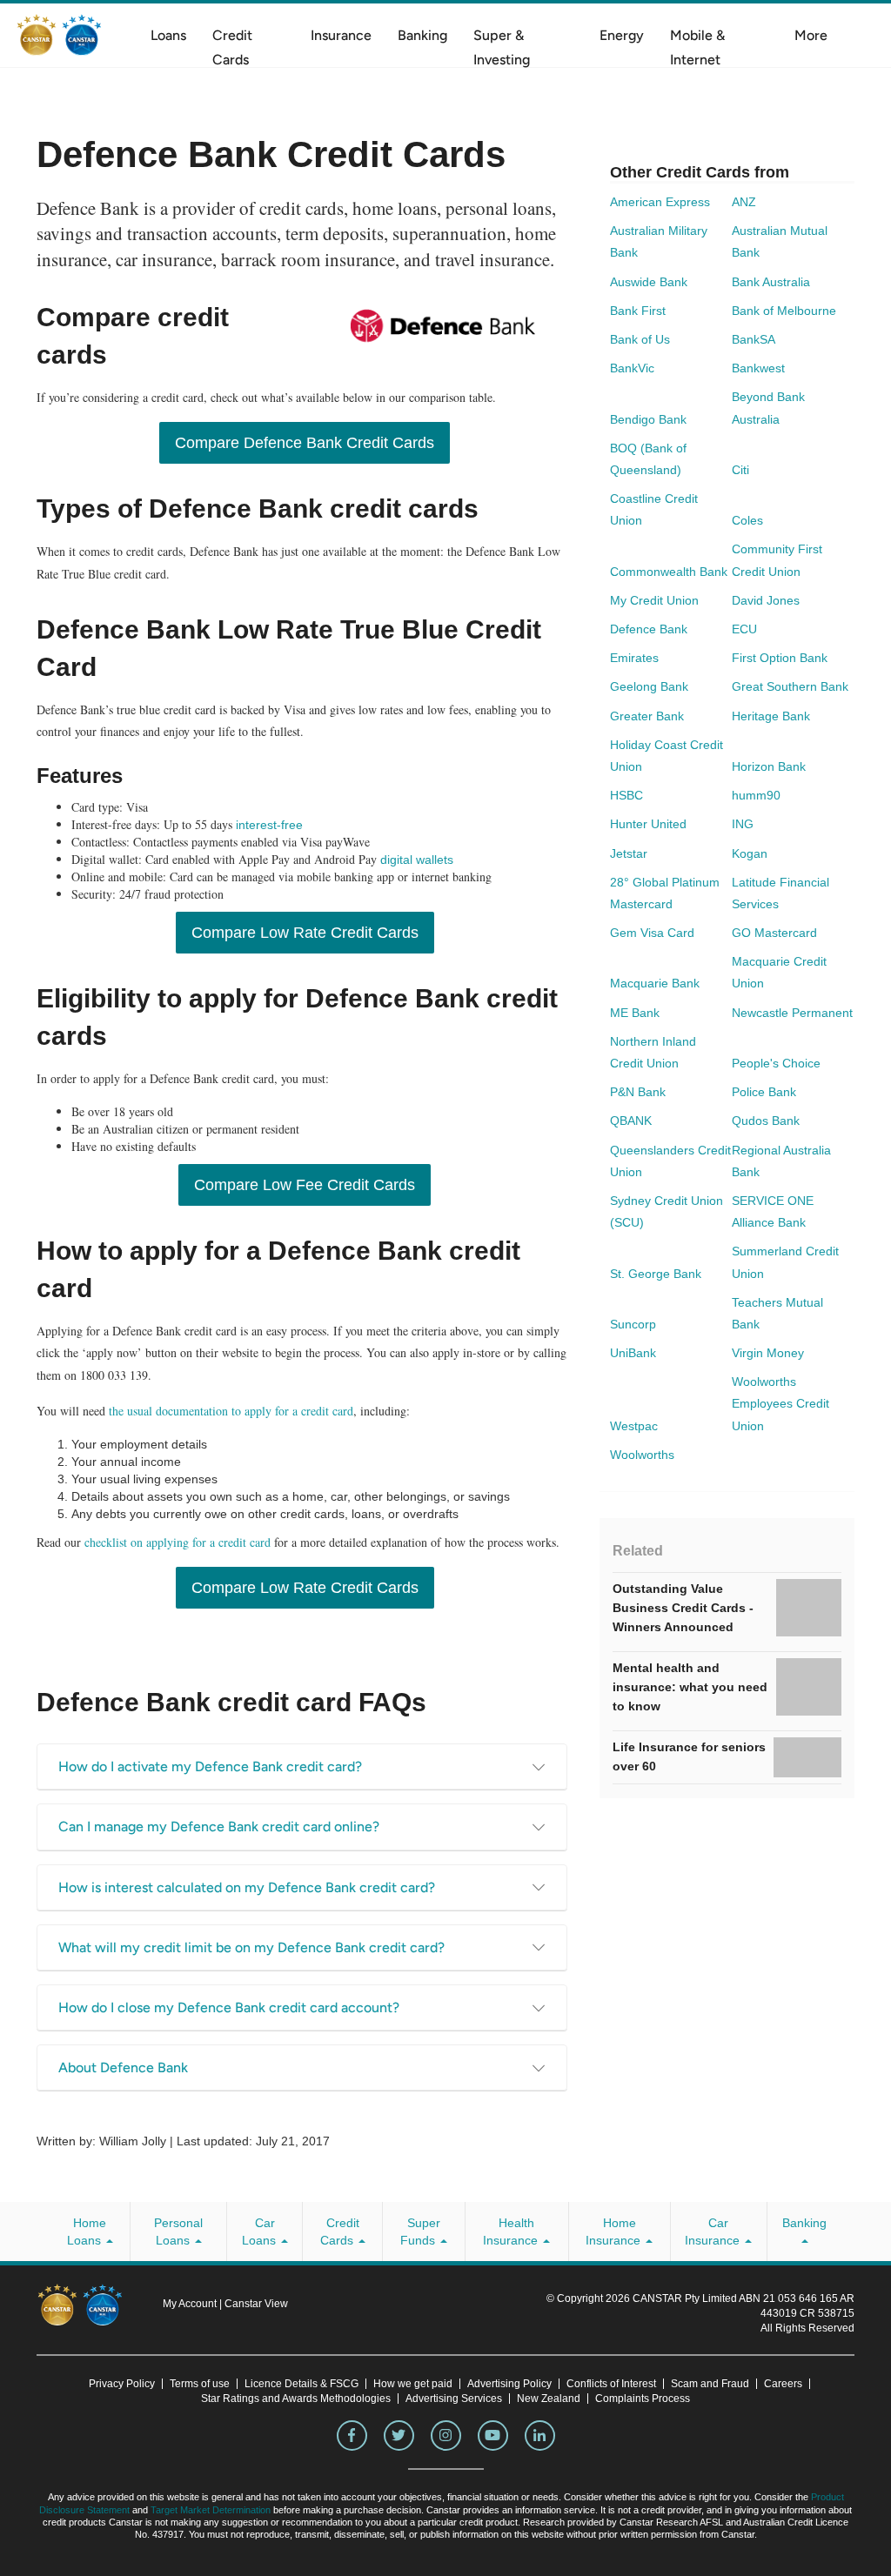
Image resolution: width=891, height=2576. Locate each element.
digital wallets (417, 860)
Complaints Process (643, 2399)
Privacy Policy (122, 2384)
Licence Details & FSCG (301, 2384)
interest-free (269, 825)
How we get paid (413, 2384)
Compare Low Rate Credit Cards (305, 933)
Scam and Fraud (710, 2384)
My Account (191, 2304)
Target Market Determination (211, 2510)
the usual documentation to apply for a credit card (231, 1411)
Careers (783, 2384)
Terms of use (200, 2384)
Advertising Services (454, 2399)
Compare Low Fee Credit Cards (305, 1185)
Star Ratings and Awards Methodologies (296, 2399)
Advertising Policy (509, 2384)
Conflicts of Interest (611, 2384)
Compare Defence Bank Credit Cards (305, 443)
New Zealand (549, 2399)
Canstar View (256, 2304)
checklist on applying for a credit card (178, 1542)
